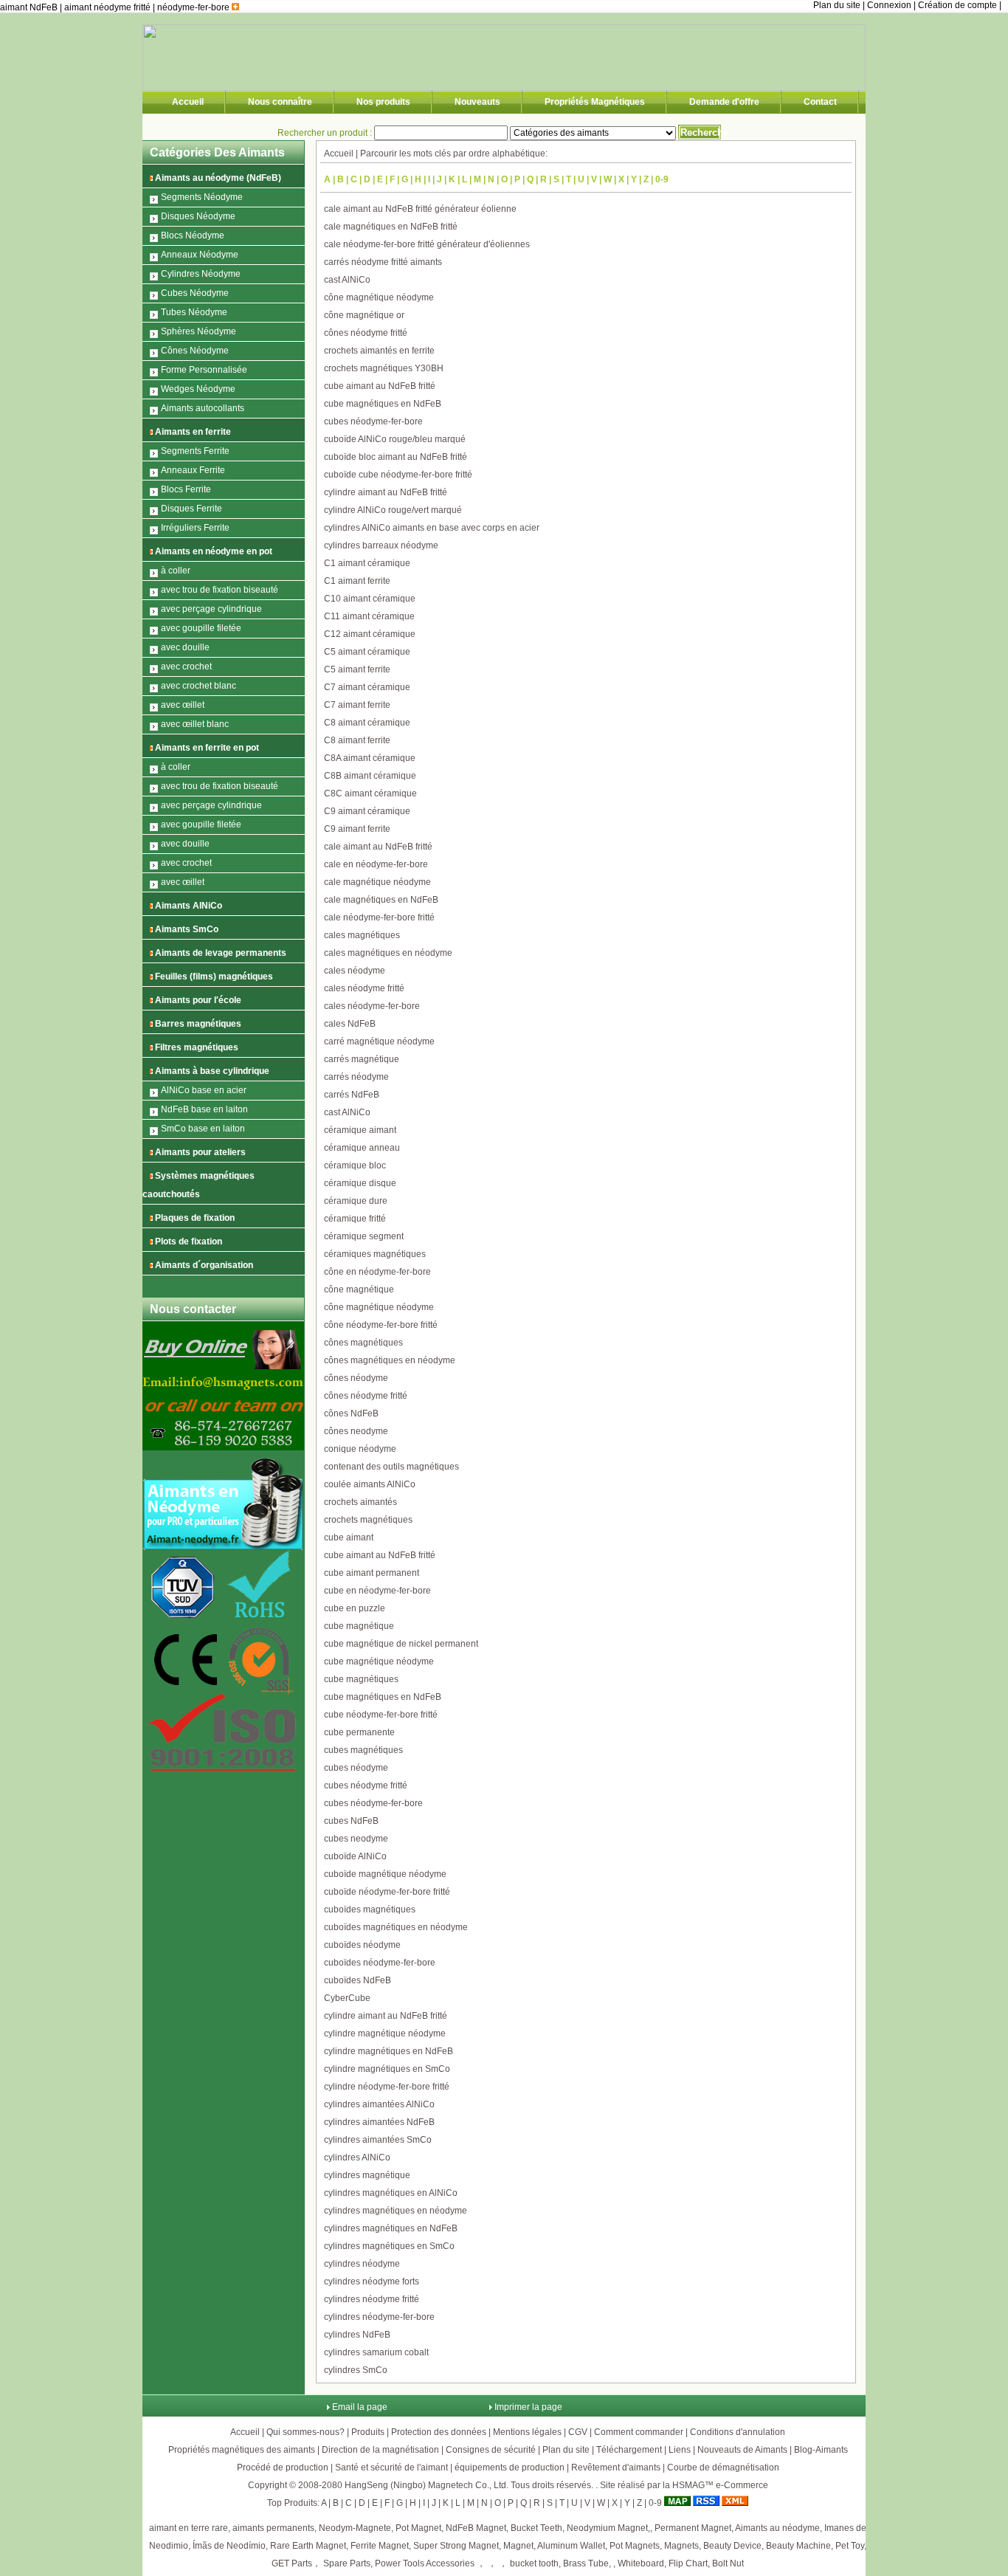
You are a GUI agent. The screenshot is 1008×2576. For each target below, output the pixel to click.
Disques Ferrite (191, 509)
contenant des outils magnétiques (391, 1467)
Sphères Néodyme (199, 331)
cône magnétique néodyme (379, 297)
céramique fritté (355, 1219)
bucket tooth (534, 2563)
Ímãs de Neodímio (229, 2546)
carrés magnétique (362, 1059)
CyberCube (347, 1998)
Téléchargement (629, 2450)
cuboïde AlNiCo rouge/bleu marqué (395, 439)
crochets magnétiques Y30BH (384, 368)
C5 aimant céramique (367, 652)
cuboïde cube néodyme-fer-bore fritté (398, 475)
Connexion (889, 5)
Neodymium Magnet (607, 2528)
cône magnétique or (364, 315)
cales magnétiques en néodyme (388, 953)
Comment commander (639, 2432)
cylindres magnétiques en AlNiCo (391, 2193)
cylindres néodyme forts (372, 2281)
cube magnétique (359, 1626)
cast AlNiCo (347, 280)
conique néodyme (360, 1449)
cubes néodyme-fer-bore (373, 421)
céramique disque (360, 1183)
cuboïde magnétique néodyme (385, 1874)
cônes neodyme (356, 1431)
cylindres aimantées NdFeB (379, 2122)
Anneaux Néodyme (200, 255)
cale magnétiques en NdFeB (381, 900)
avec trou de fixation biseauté (220, 590)
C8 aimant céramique (367, 723)
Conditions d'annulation (738, 2432)
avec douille (185, 647)
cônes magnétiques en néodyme (390, 1360)
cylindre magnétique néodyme (385, 2033)
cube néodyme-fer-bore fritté (381, 1715)
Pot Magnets (635, 2546)
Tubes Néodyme (194, 312)
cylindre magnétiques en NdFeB (389, 2051)
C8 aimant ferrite (357, 740)
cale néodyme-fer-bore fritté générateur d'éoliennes (427, 244)
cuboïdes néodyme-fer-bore (380, 1963)
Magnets (681, 2546)
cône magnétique (359, 1289)
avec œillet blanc (195, 724)
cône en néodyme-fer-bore (377, 1272)
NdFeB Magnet (476, 2528)
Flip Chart (688, 2563)
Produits (368, 2432)
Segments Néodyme (202, 197)
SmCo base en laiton (203, 1129)
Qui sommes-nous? (305, 2432)
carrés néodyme (356, 1077)
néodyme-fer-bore (194, 7)
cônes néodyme (356, 1378)
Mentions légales (527, 2432)
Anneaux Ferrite (193, 470)
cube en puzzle (355, 1608)
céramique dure (356, 1201)
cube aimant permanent (372, 1573)
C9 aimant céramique (367, 811)
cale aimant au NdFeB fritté (378, 847)
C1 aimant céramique (367, 563)
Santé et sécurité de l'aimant (391, 2467)
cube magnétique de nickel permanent (401, 1644)
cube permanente (359, 1732)
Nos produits (383, 102)
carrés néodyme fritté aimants (383, 262)
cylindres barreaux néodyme (381, 545)
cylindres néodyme (362, 2264)
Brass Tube (586, 2563)
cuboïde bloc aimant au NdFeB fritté (396, 457)
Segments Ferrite (195, 451)
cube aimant (349, 1537)
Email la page (360, 2407)
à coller (176, 571)
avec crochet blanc (199, 686)
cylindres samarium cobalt (376, 2352)
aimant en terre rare (189, 2528)
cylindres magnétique (367, 2175)
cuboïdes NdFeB (358, 1980)
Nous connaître (280, 102)
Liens (680, 2450)
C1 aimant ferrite (357, 581)
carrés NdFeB (352, 1095)
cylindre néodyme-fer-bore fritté (387, 2087)
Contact (820, 102)
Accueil (188, 102)
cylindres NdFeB (357, 2335)
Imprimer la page (528, 2407)
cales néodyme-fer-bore (372, 1006)
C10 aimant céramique (370, 599)
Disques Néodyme (198, 216)
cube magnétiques (361, 1679)
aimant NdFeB (30, 7)
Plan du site (837, 5)
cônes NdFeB (351, 1413)
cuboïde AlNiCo (355, 1856)
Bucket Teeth (536, 2528)
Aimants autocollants (203, 408)
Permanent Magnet (693, 2528)
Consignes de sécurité (491, 2450)
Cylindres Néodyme (201, 274)
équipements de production (510, 2467)
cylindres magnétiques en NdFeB (391, 2228)
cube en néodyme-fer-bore (377, 1591)
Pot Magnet (418, 2528)
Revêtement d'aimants (616, 2467)
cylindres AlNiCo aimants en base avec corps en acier (432, 528)
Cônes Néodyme (195, 351)
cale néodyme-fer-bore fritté (379, 917)
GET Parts (292, 2563)
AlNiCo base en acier (204, 1090)
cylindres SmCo (356, 2370)
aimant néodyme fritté (108, 7)
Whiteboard (641, 2563)
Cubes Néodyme (195, 293)
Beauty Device (732, 2546)
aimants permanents (273, 2528)
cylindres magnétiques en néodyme (396, 2211)
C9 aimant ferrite (357, 829)
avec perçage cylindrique (211, 609)
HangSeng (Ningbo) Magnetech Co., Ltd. (427, 2485)
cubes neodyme (356, 1839)
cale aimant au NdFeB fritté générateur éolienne (420, 209)
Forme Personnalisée (204, 370)
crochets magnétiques (368, 1520)
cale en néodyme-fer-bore (376, 864)
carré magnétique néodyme (379, 1041)
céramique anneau (362, 1148)
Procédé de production (283, 2467)
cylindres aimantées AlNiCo (379, 2104)
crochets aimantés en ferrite (379, 351)
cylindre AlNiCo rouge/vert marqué (393, 510)
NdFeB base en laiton (204, 1109)
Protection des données (439, 2432)
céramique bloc (355, 1165)
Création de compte (957, 5)
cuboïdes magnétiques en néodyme (396, 1927)
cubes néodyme (356, 1768)
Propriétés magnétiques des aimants (242, 2450)
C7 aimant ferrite (357, 705)
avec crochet (186, 667)
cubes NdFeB (351, 1821)
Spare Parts (347, 2563)
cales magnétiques (362, 935)
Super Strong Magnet (456, 2546)
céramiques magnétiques (375, 1254)
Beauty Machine (798, 2546)
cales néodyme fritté (364, 988)
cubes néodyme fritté (366, 1785)
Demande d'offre (724, 102)
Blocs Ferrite (186, 489)
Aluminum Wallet (571, 2546)
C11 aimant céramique (369, 616)
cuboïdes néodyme (362, 1945)
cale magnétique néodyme (377, 882)
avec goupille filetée (201, 628)
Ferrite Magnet (380, 2546)
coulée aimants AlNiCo (370, 1484)
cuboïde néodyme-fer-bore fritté (387, 1892)
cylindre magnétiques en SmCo (387, 2069)
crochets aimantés (360, 1502)
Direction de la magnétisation (380, 2450)
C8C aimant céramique (370, 793)
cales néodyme (355, 971)
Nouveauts (477, 102)
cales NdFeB (350, 1024)
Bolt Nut (728, 2563)
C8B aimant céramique (370, 776)
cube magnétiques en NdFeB (383, 404)
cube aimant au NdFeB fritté (380, 386)
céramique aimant (360, 1130)
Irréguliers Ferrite (195, 528)
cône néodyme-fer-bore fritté (381, 1325)
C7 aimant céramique (367, 687)
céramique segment (364, 1236)
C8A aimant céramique (370, 758)
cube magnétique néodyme (379, 1661)
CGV (578, 2432)
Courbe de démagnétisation (723, 2467)
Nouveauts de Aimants (742, 2450)
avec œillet (183, 705)
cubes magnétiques (363, 1750)
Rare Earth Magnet (308, 2546)
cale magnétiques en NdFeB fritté (391, 227)
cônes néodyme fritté (366, 333)
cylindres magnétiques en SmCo (389, 2246)
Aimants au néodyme (777, 2528)
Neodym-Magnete (355, 2528)
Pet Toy (850, 2546)
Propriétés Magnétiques (595, 102)
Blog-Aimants (821, 2450)
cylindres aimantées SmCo (378, 2140)
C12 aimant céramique (370, 634)
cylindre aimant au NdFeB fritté (386, 492)
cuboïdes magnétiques (370, 1909)
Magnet (518, 2546)
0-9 (662, 179)
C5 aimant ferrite (357, 669)
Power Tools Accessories (425, 2563)
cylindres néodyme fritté (372, 2299)
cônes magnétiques (363, 1343)
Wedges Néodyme (198, 389)
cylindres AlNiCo (357, 2157)
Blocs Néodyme (193, 235)
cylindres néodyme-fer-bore (379, 2317)
